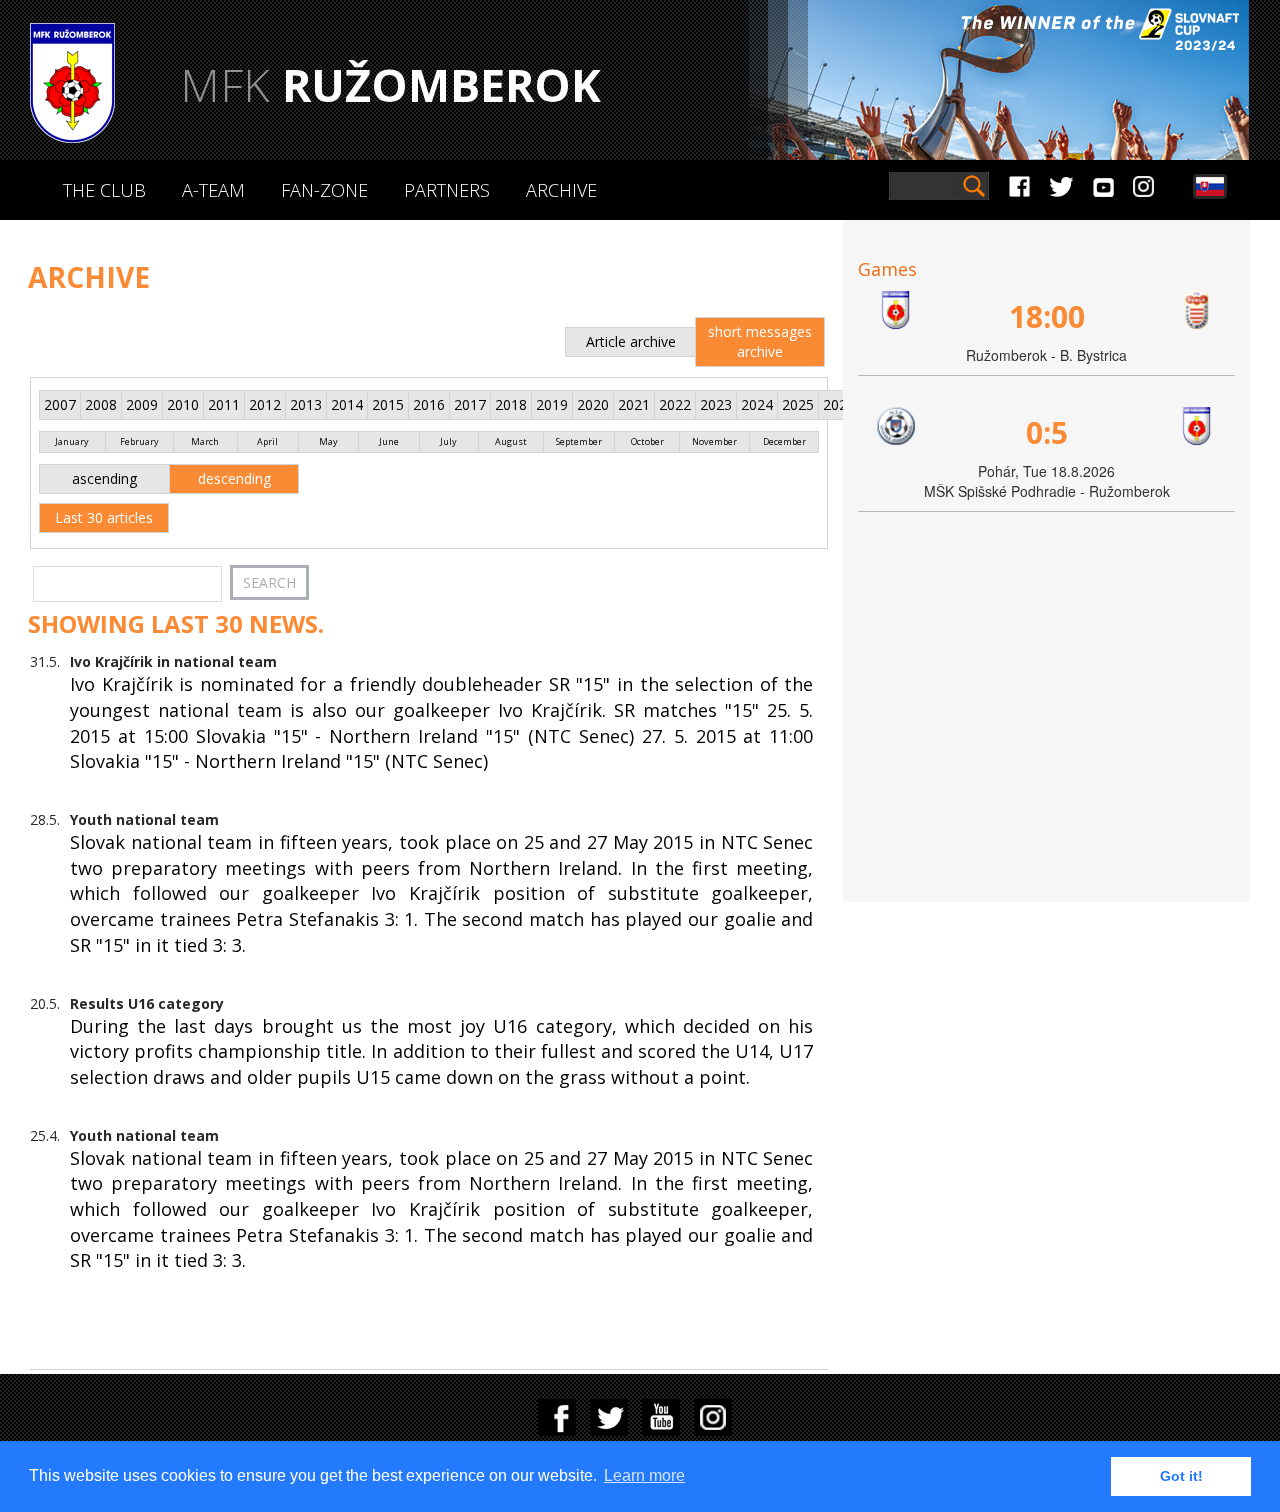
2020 (593, 404)
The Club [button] (104, 190)
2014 (347, 404)
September (579, 441)
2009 (142, 404)
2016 (429, 404)
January (72, 441)
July (448, 441)
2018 (511, 404)
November (714, 441)
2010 (183, 404)
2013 (306, 404)
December (784, 441)
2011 (224, 404)
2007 (60, 404)
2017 (470, 404)
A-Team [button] (213, 190)
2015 (388, 404)
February (139, 441)
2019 (552, 404)
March (205, 441)
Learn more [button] (644, 1475)
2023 (716, 404)
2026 (839, 404)
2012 (265, 404)
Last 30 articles (104, 517)
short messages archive (760, 341)
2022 (675, 404)
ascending (104, 478)
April (267, 441)
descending (234, 478)
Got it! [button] (1181, 1476)
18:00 (1047, 316)
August (511, 441)
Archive (561, 190)
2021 (634, 404)
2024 (757, 404)
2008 (101, 404)
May (328, 441)
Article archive (631, 341)
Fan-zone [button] (324, 190)
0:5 (1047, 432)
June (389, 441)
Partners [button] (447, 190)
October (647, 441)
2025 (798, 404)
